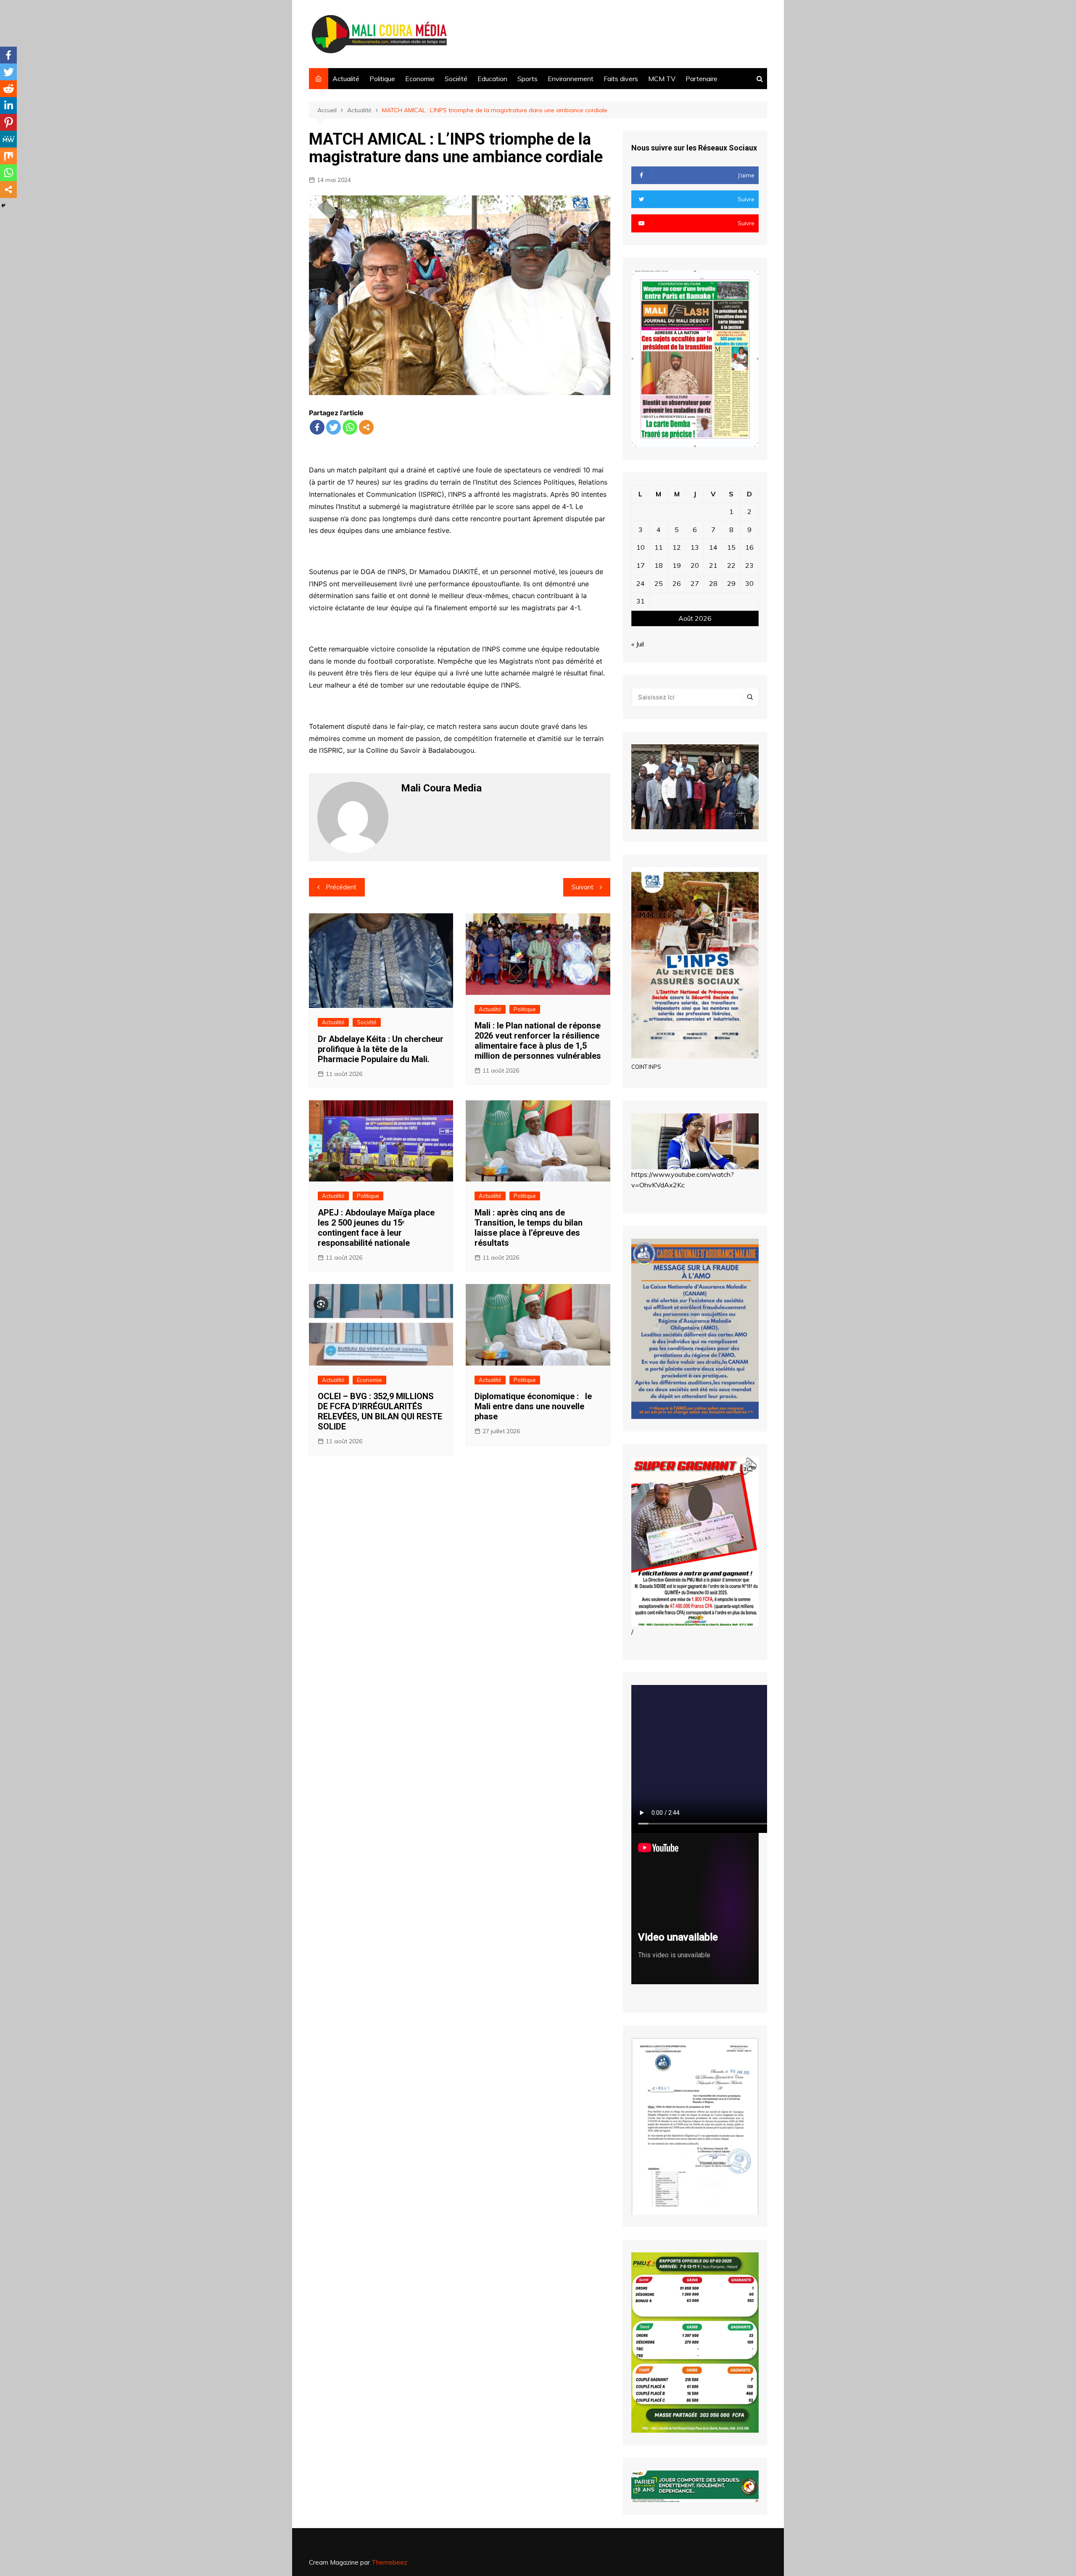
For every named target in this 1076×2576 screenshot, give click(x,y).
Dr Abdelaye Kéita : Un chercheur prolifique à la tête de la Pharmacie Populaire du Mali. (381, 1049)
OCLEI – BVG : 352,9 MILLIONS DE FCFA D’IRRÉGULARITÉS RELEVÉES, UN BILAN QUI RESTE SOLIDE (380, 1411)
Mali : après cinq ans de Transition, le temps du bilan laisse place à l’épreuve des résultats (529, 1228)
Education (492, 79)
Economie (420, 79)
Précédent (341, 887)
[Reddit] (8, 89)
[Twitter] (334, 427)
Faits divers (621, 79)
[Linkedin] (8, 105)
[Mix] (8, 156)
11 (659, 547)
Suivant (583, 887)
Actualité (346, 79)
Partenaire (702, 79)
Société (456, 79)
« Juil (638, 644)
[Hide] (3, 206)
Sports (527, 79)
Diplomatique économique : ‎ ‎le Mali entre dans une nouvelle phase (533, 1406)
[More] (366, 427)
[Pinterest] (8, 122)
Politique (382, 79)
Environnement (571, 79)
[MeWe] (8, 139)
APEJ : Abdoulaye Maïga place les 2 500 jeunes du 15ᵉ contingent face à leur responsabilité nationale (376, 1228)
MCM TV (662, 79)
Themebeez (389, 2562)
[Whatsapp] (350, 427)
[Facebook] (317, 427)
